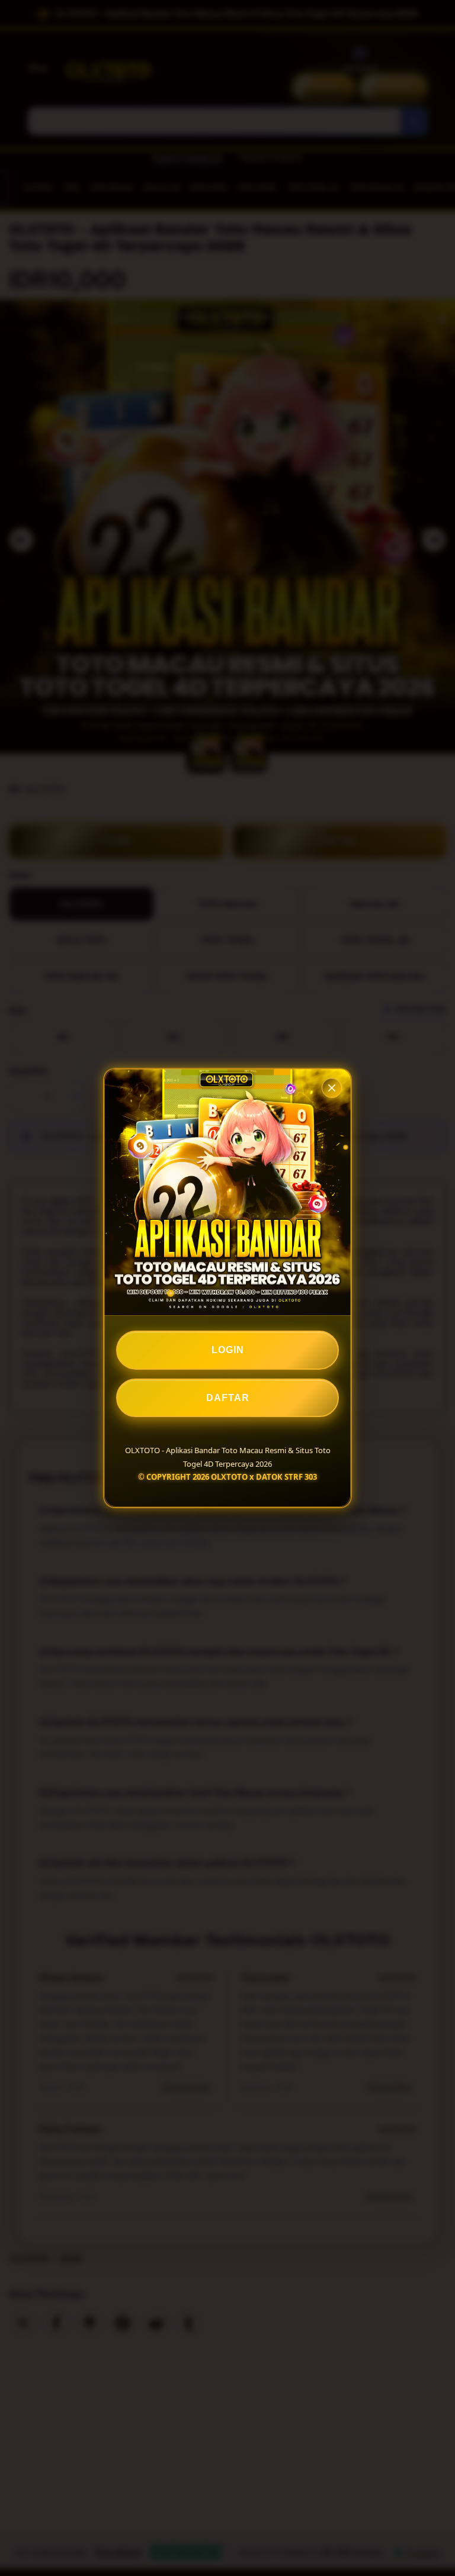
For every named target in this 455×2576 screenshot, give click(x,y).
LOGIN (228, 1350)
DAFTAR (228, 1398)
